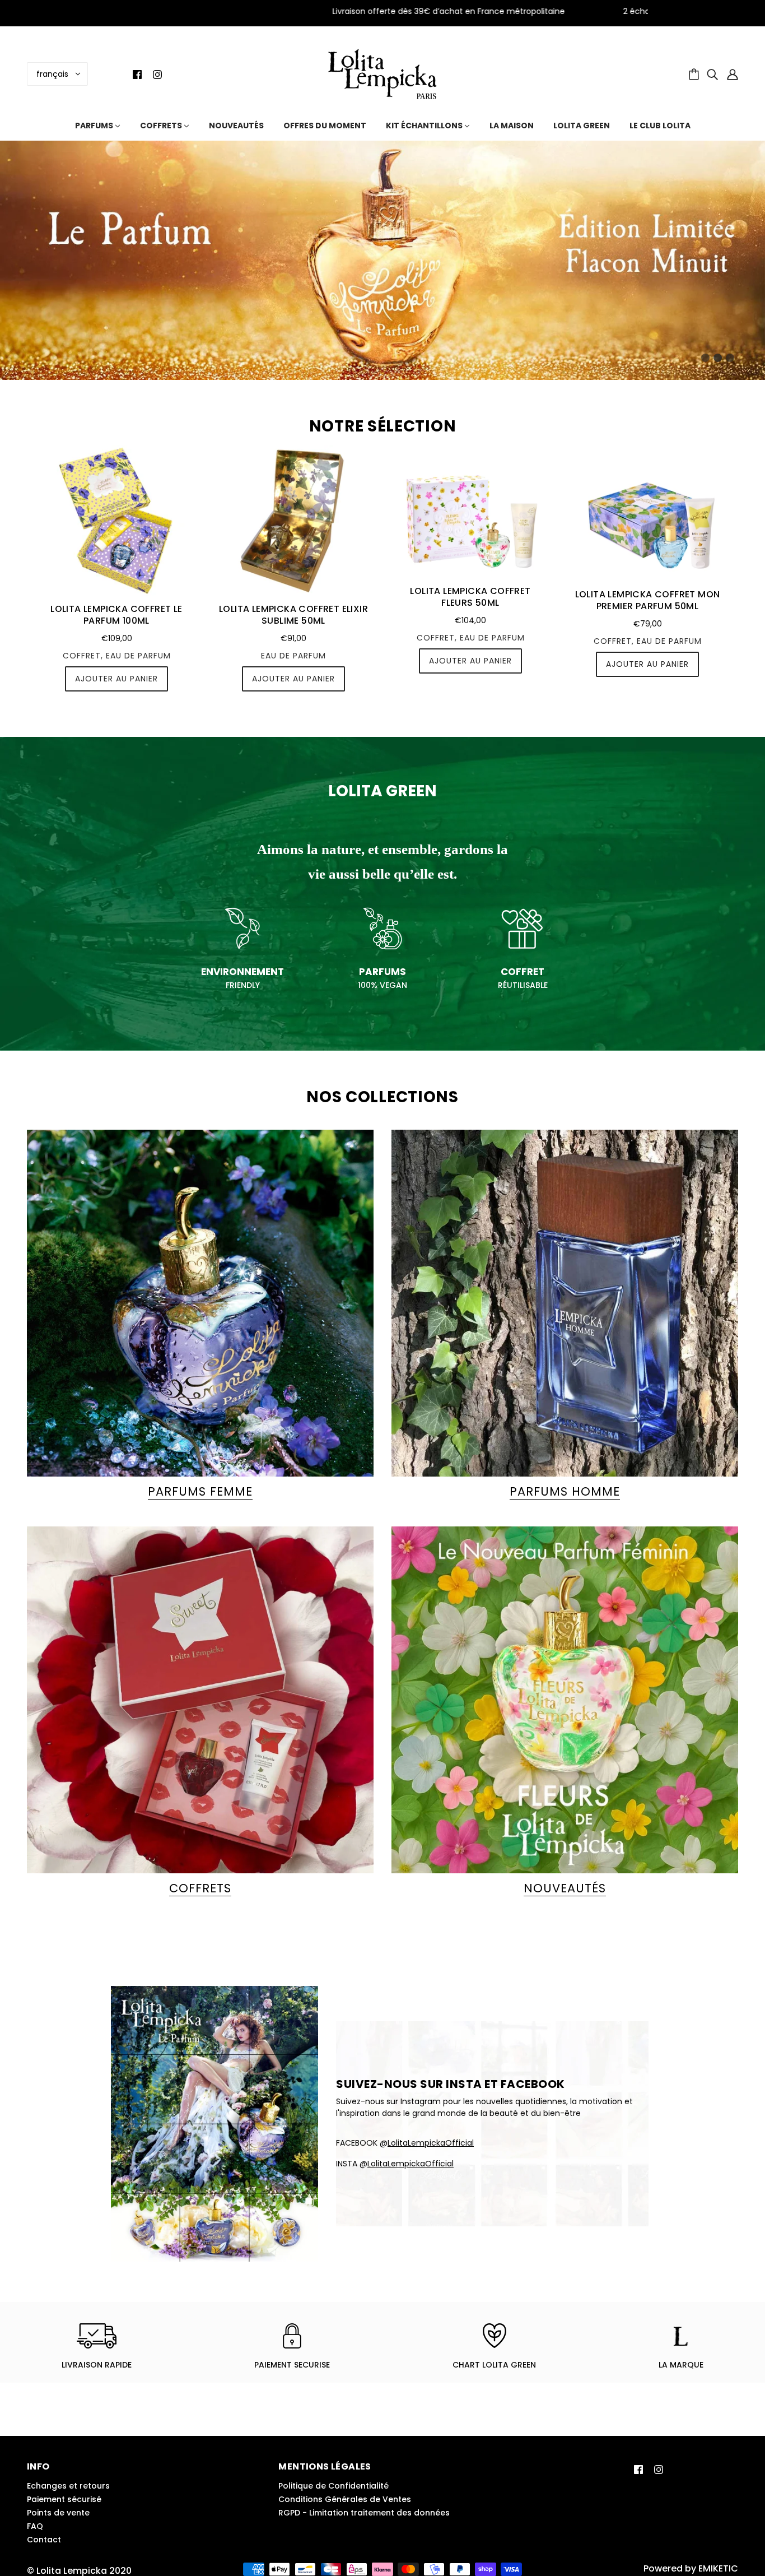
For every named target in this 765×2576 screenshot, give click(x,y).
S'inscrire (470, 1362)
